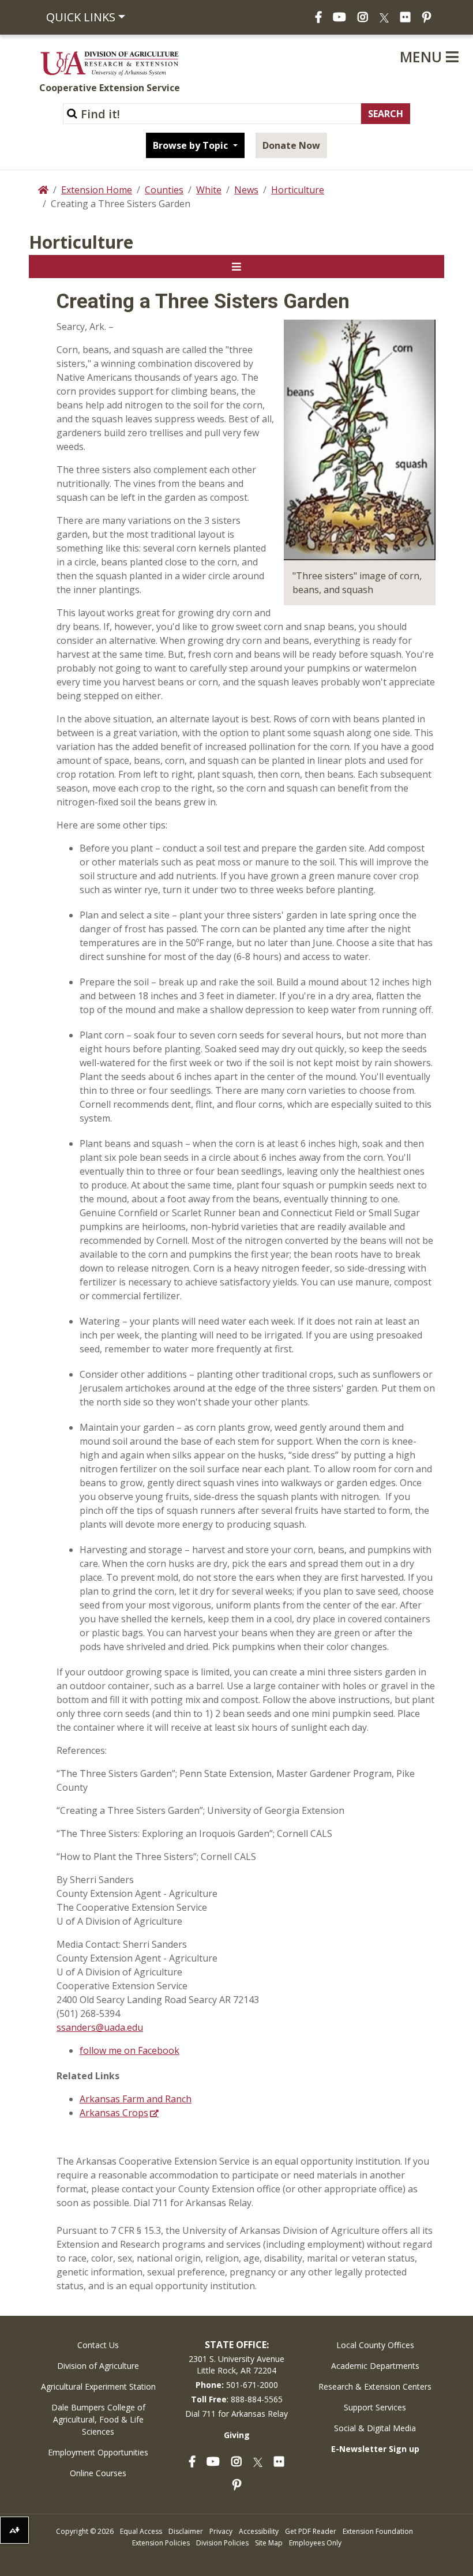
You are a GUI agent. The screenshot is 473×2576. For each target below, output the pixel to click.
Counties (164, 190)
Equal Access (141, 2531)
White (209, 190)
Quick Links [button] (81, 17)
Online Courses (98, 2473)
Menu (423, 57)
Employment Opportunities (98, 2452)
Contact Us (98, 2345)
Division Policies (222, 2543)
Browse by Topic (192, 145)
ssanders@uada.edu (100, 2027)
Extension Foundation (378, 2531)
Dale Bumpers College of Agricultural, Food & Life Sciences (98, 2419)
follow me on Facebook (129, 2050)
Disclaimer (186, 2531)
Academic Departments (375, 2366)
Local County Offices (375, 2345)
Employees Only (315, 2543)
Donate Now (291, 145)
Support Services (375, 2407)
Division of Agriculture (98, 2366)
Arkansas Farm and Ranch (136, 2099)
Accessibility (259, 2531)
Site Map (269, 2543)
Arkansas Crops (114, 2113)
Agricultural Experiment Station (98, 2386)
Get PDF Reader (311, 2531)
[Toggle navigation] (236, 267)
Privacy (221, 2531)
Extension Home (97, 190)
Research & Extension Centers (375, 2386)
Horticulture (298, 190)
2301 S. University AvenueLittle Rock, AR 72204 (236, 2365)
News (246, 190)
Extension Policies (161, 2543)
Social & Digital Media (375, 2428)
